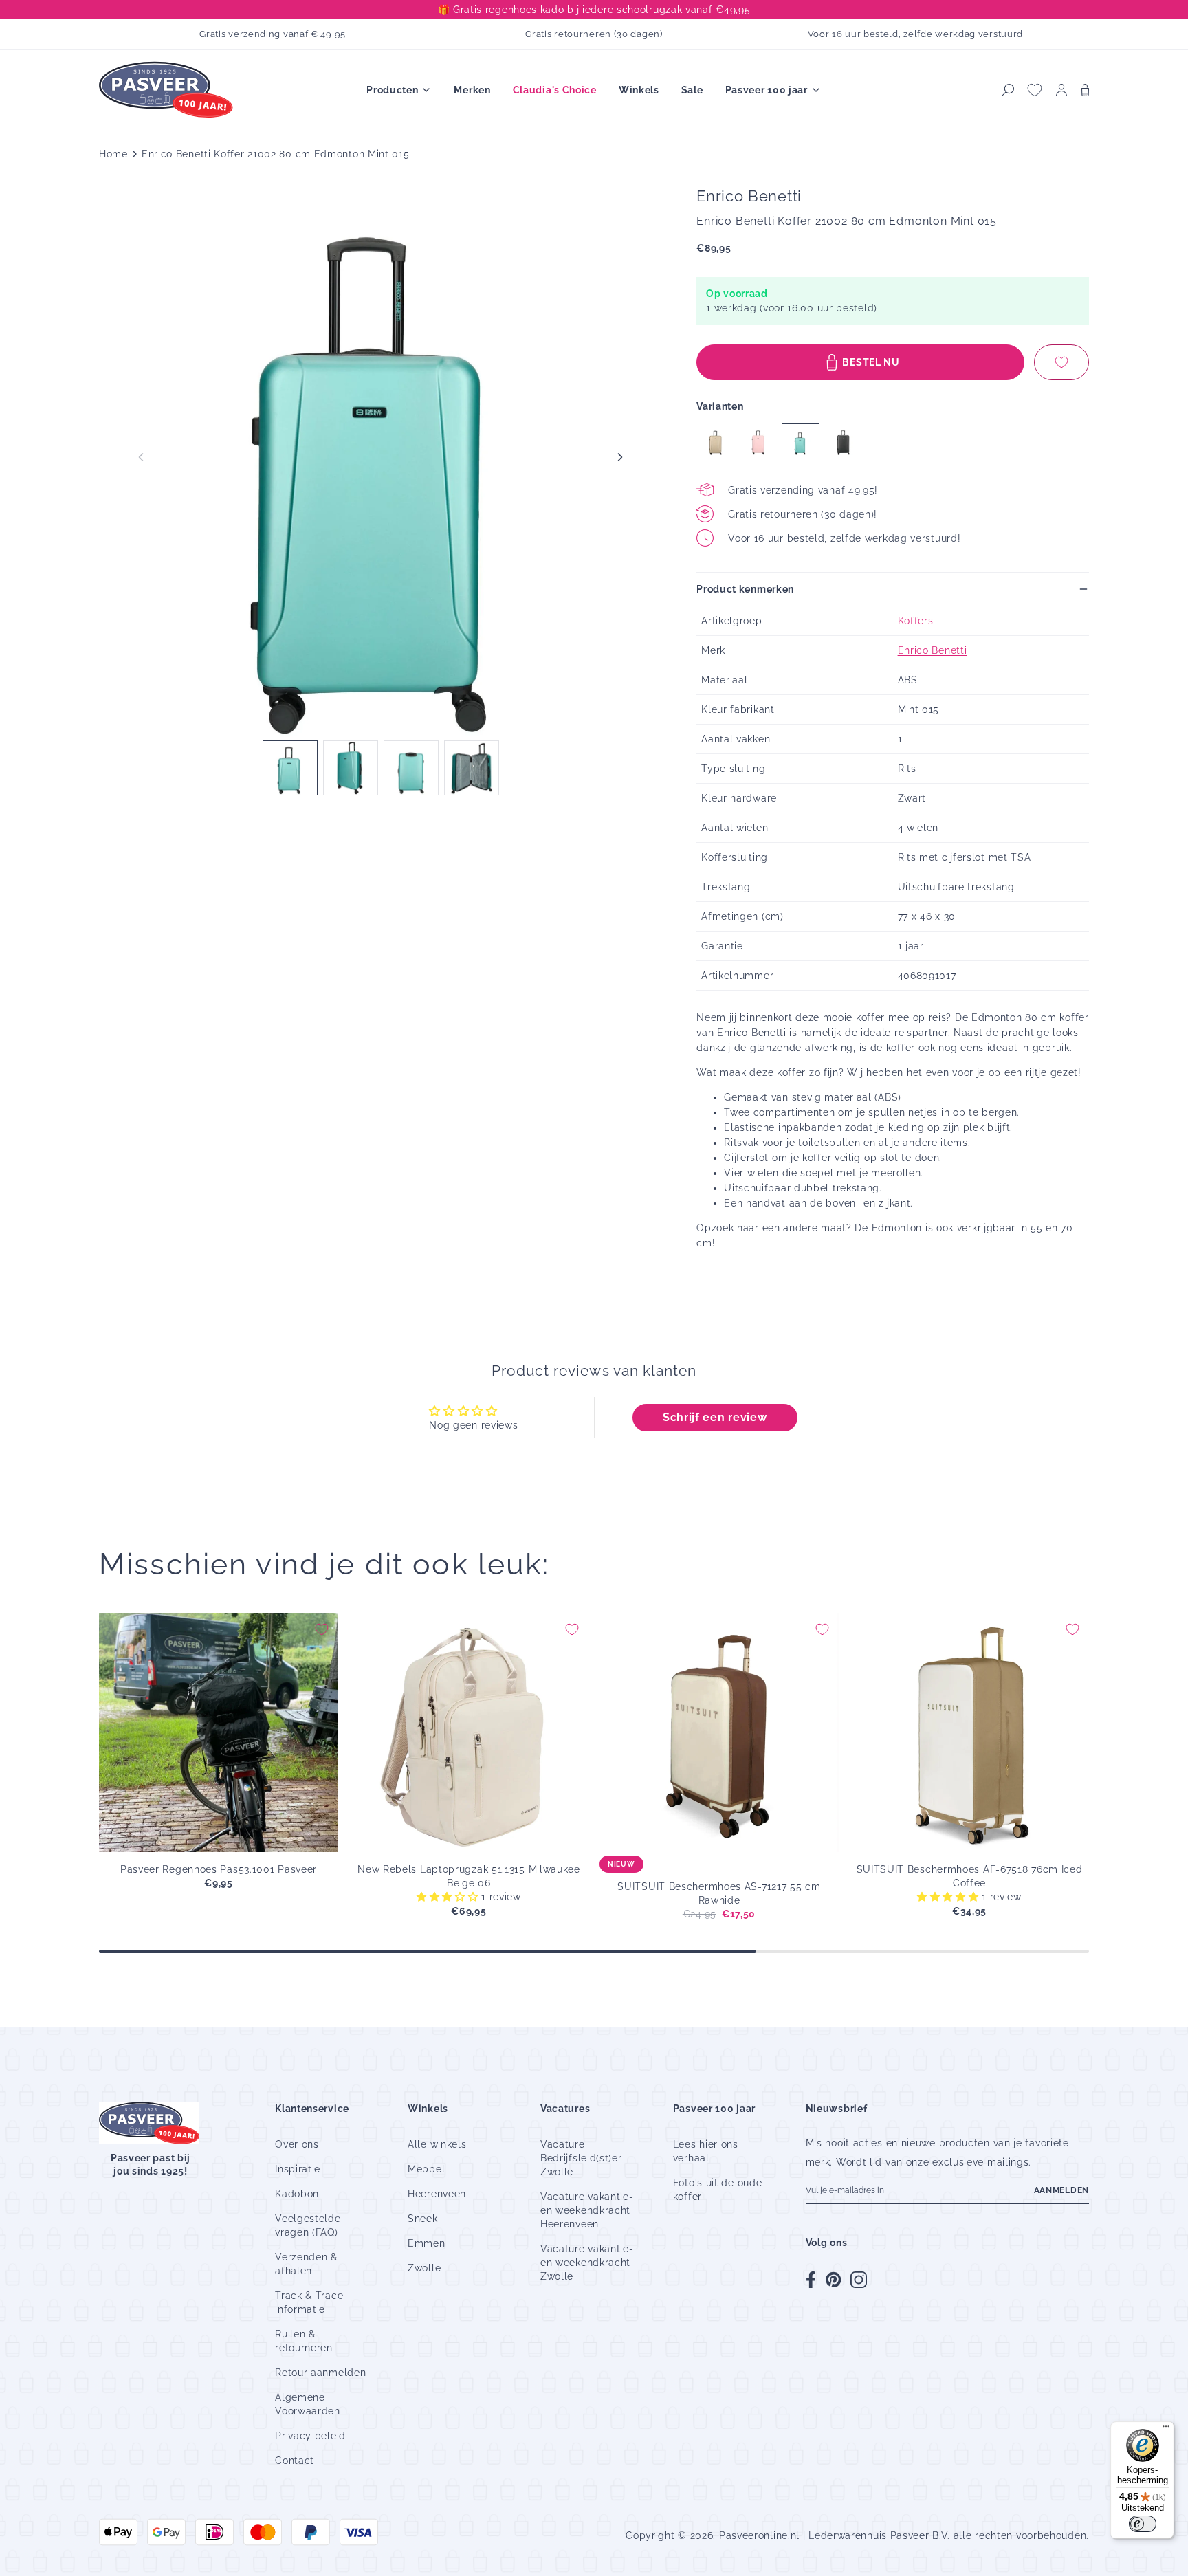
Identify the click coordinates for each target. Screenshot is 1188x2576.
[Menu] (1166, 2430)
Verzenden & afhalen (306, 2264)
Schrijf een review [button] (715, 1417)
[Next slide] (620, 457)
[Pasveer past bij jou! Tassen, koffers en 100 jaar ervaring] (168, 90)
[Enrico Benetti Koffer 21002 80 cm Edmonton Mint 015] (801, 442)
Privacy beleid (310, 2436)
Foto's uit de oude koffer (718, 2190)
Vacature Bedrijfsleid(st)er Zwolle (581, 2158)
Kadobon (297, 2194)
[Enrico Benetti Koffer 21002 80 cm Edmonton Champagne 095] (715, 442)
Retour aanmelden (320, 2373)
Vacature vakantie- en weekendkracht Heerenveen (587, 2210)
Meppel (426, 2169)
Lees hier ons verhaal (706, 2151)
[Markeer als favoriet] (1061, 362)
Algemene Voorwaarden (308, 2404)
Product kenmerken (745, 589)
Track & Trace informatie (309, 2302)
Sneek (423, 2219)
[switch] (1143, 2524)
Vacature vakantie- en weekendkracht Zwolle (587, 2263)
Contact (295, 2461)
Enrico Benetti (933, 650)
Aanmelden (1061, 2190)
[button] (1008, 90)
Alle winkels (437, 2144)
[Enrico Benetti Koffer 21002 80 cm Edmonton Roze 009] (758, 442)
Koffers (916, 621)
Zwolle (424, 2268)
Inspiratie (298, 2169)
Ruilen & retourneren (304, 2341)
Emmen (427, 2243)
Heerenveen (437, 2194)
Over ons (297, 2144)
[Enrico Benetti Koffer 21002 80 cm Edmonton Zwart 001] (843, 442)
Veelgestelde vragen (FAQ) (308, 2225)
